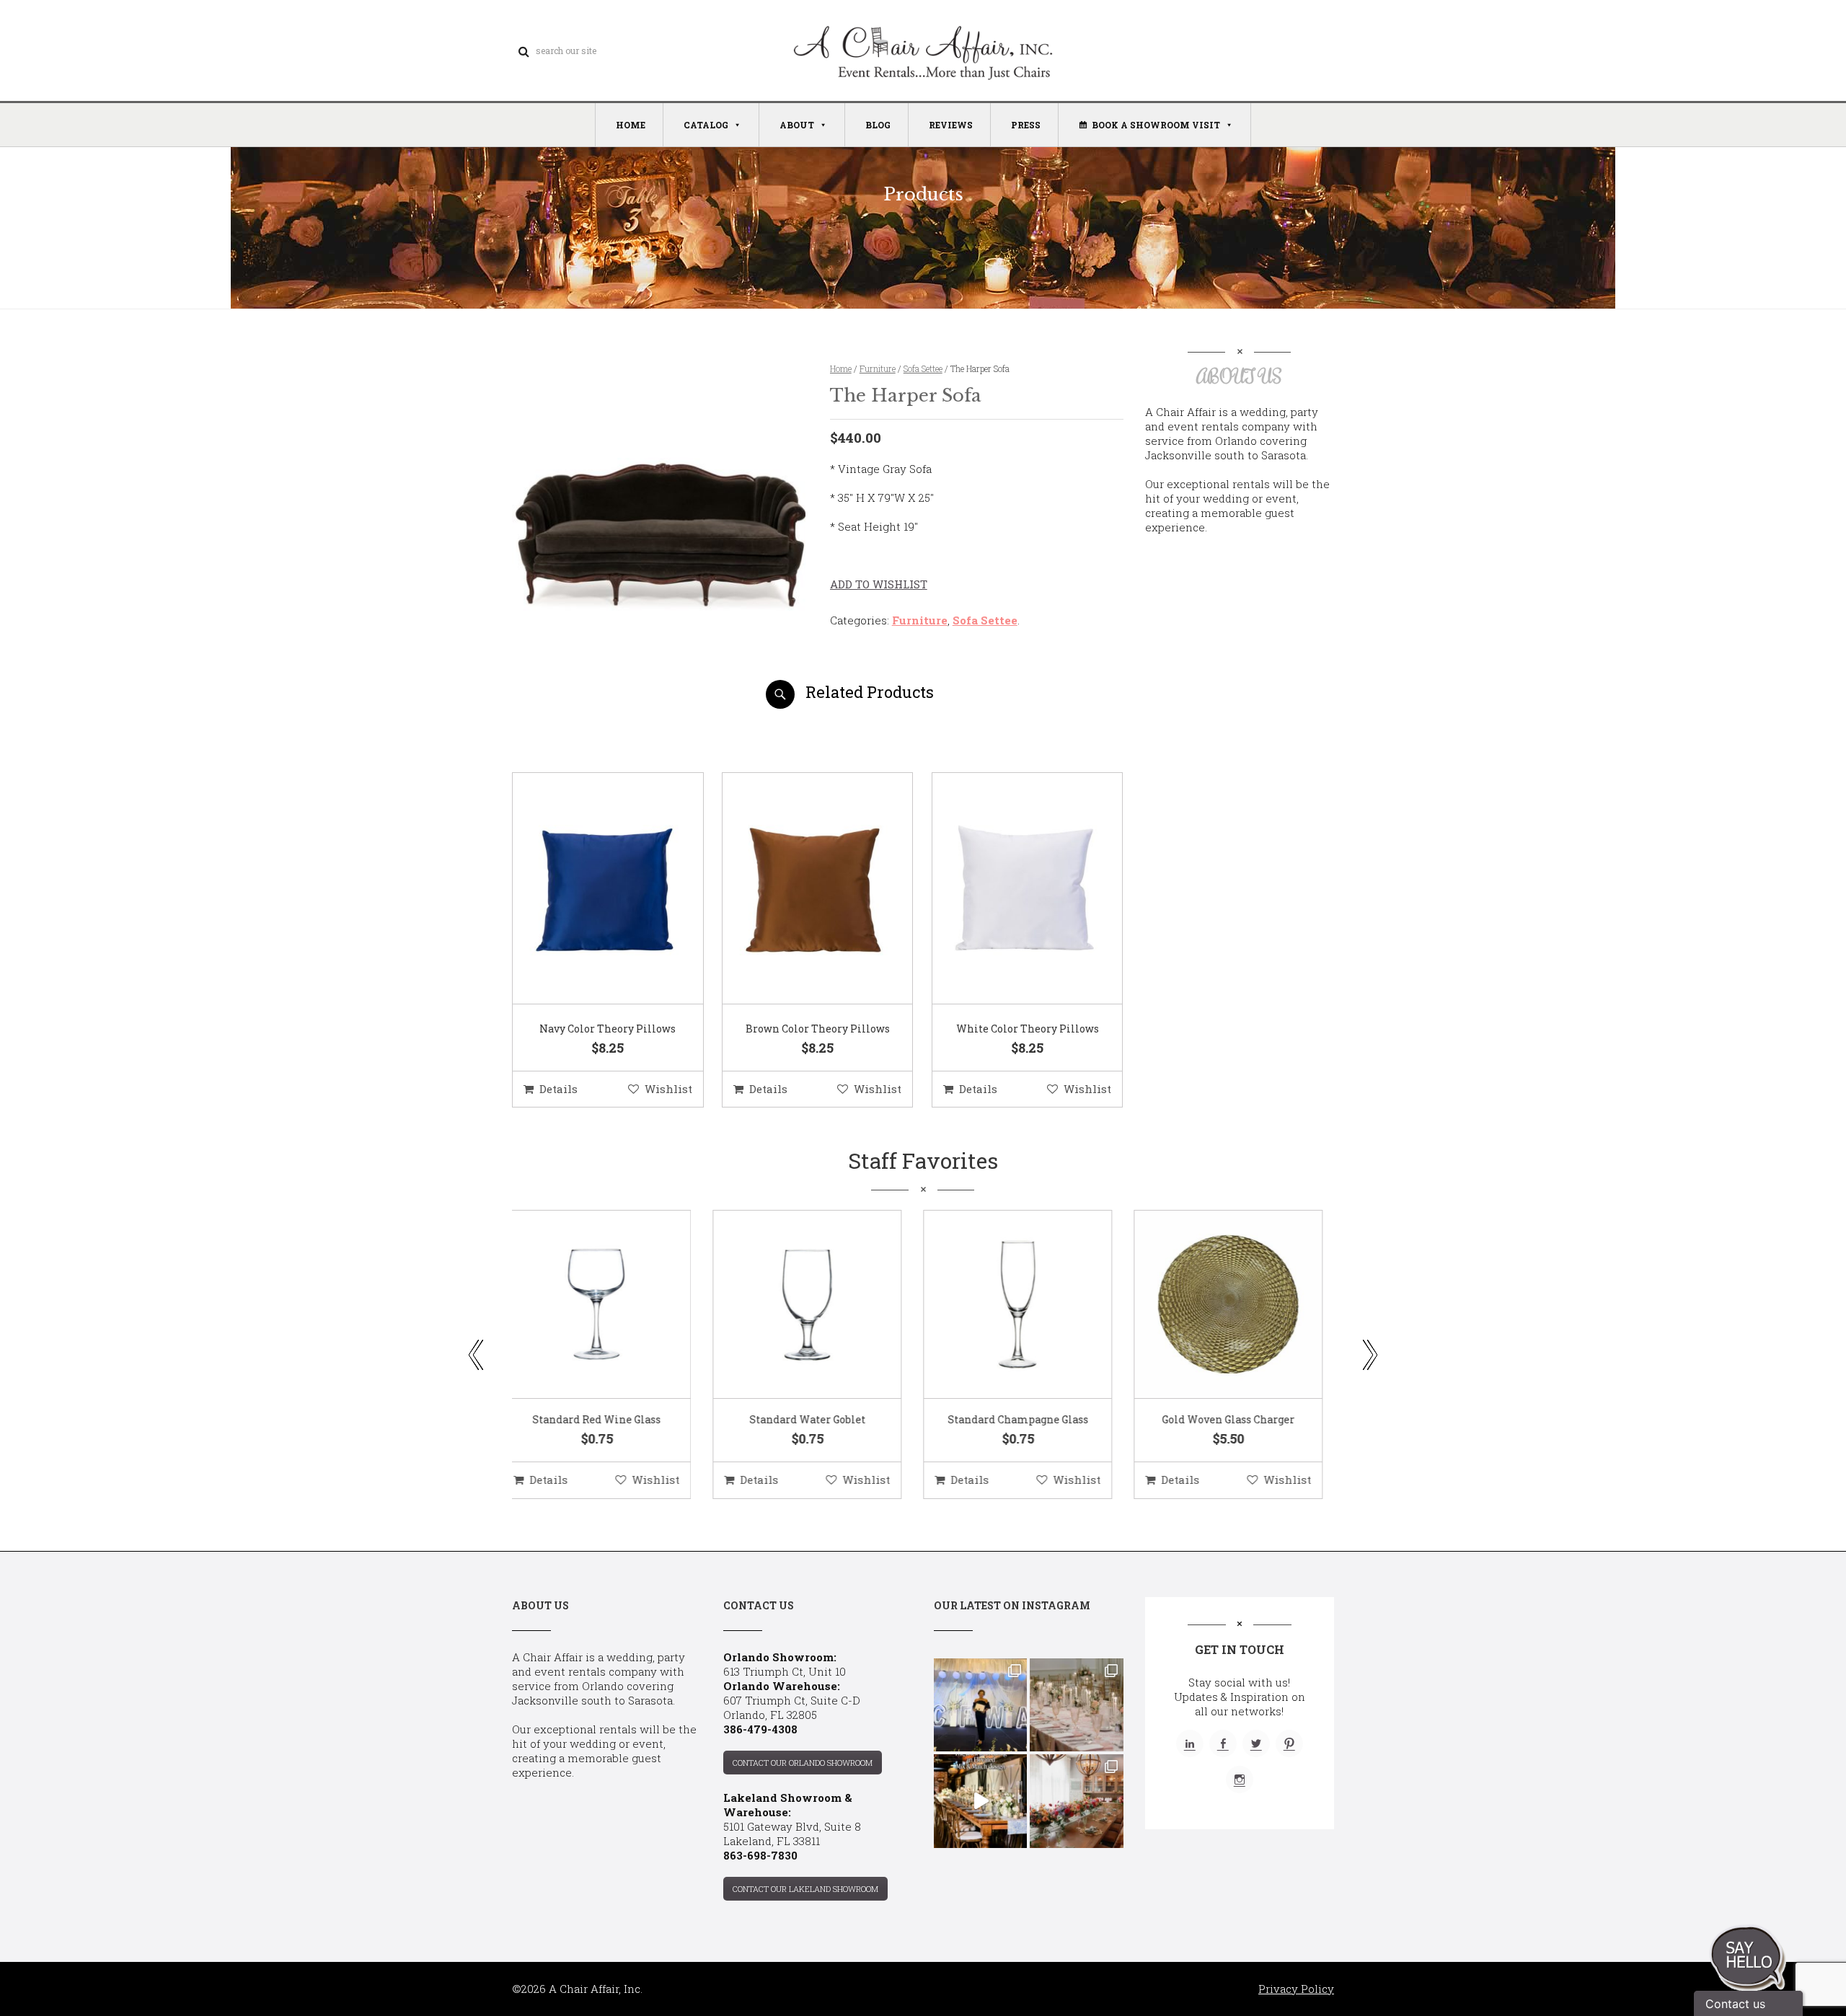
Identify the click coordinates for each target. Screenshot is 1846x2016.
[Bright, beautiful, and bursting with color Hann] (1076, 1801)
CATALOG (706, 125)
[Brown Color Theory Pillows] (800, 889)
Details (558, 1089)
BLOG (878, 125)
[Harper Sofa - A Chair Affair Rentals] (659, 703)
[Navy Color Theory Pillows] (590, 889)
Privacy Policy (1296, 1989)
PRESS (1026, 125)
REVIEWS (951, 125)
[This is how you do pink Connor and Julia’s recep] (1076, 1705)
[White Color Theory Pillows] (1010, 889)
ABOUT (797, 125)
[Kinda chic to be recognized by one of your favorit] (980, 1705)
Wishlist (668, 1089)
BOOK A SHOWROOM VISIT (1156, 125)
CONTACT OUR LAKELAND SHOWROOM (805, 1889)
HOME (631, 125)
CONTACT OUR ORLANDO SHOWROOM (803, 1763)
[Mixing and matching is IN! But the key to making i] (980, 1801)
